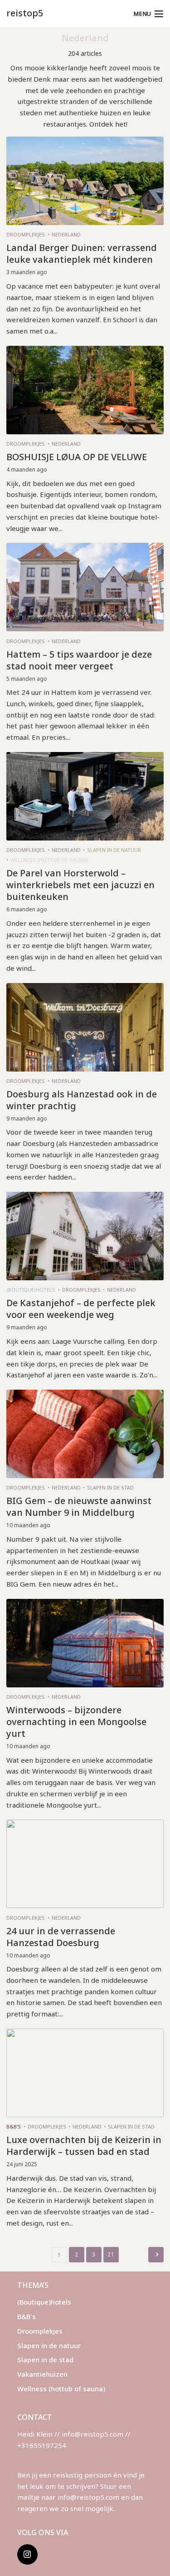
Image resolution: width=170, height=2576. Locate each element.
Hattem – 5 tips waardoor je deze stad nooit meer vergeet (79, 660)
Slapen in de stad (110, 1487)
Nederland (66, 234)
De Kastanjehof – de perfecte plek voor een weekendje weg (81, 1309)
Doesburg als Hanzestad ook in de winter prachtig (82, 1100)
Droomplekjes (26, 234)
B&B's (14, 2126)
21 (111, 2254)
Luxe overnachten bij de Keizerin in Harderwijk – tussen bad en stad (84, 2146)
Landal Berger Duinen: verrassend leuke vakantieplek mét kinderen (82, 254)
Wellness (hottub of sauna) (49, 860)
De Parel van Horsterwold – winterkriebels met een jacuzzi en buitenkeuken (80, 885)
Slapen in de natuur (114, 850)
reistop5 (25, 13)
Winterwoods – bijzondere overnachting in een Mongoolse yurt (76, 1722)
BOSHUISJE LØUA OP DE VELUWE (77, 457)
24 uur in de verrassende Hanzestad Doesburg (61, 1937)
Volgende (156, 2255)
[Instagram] (27, 2554)
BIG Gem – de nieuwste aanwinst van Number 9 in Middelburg (79, 1507)
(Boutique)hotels (31, 1290)
